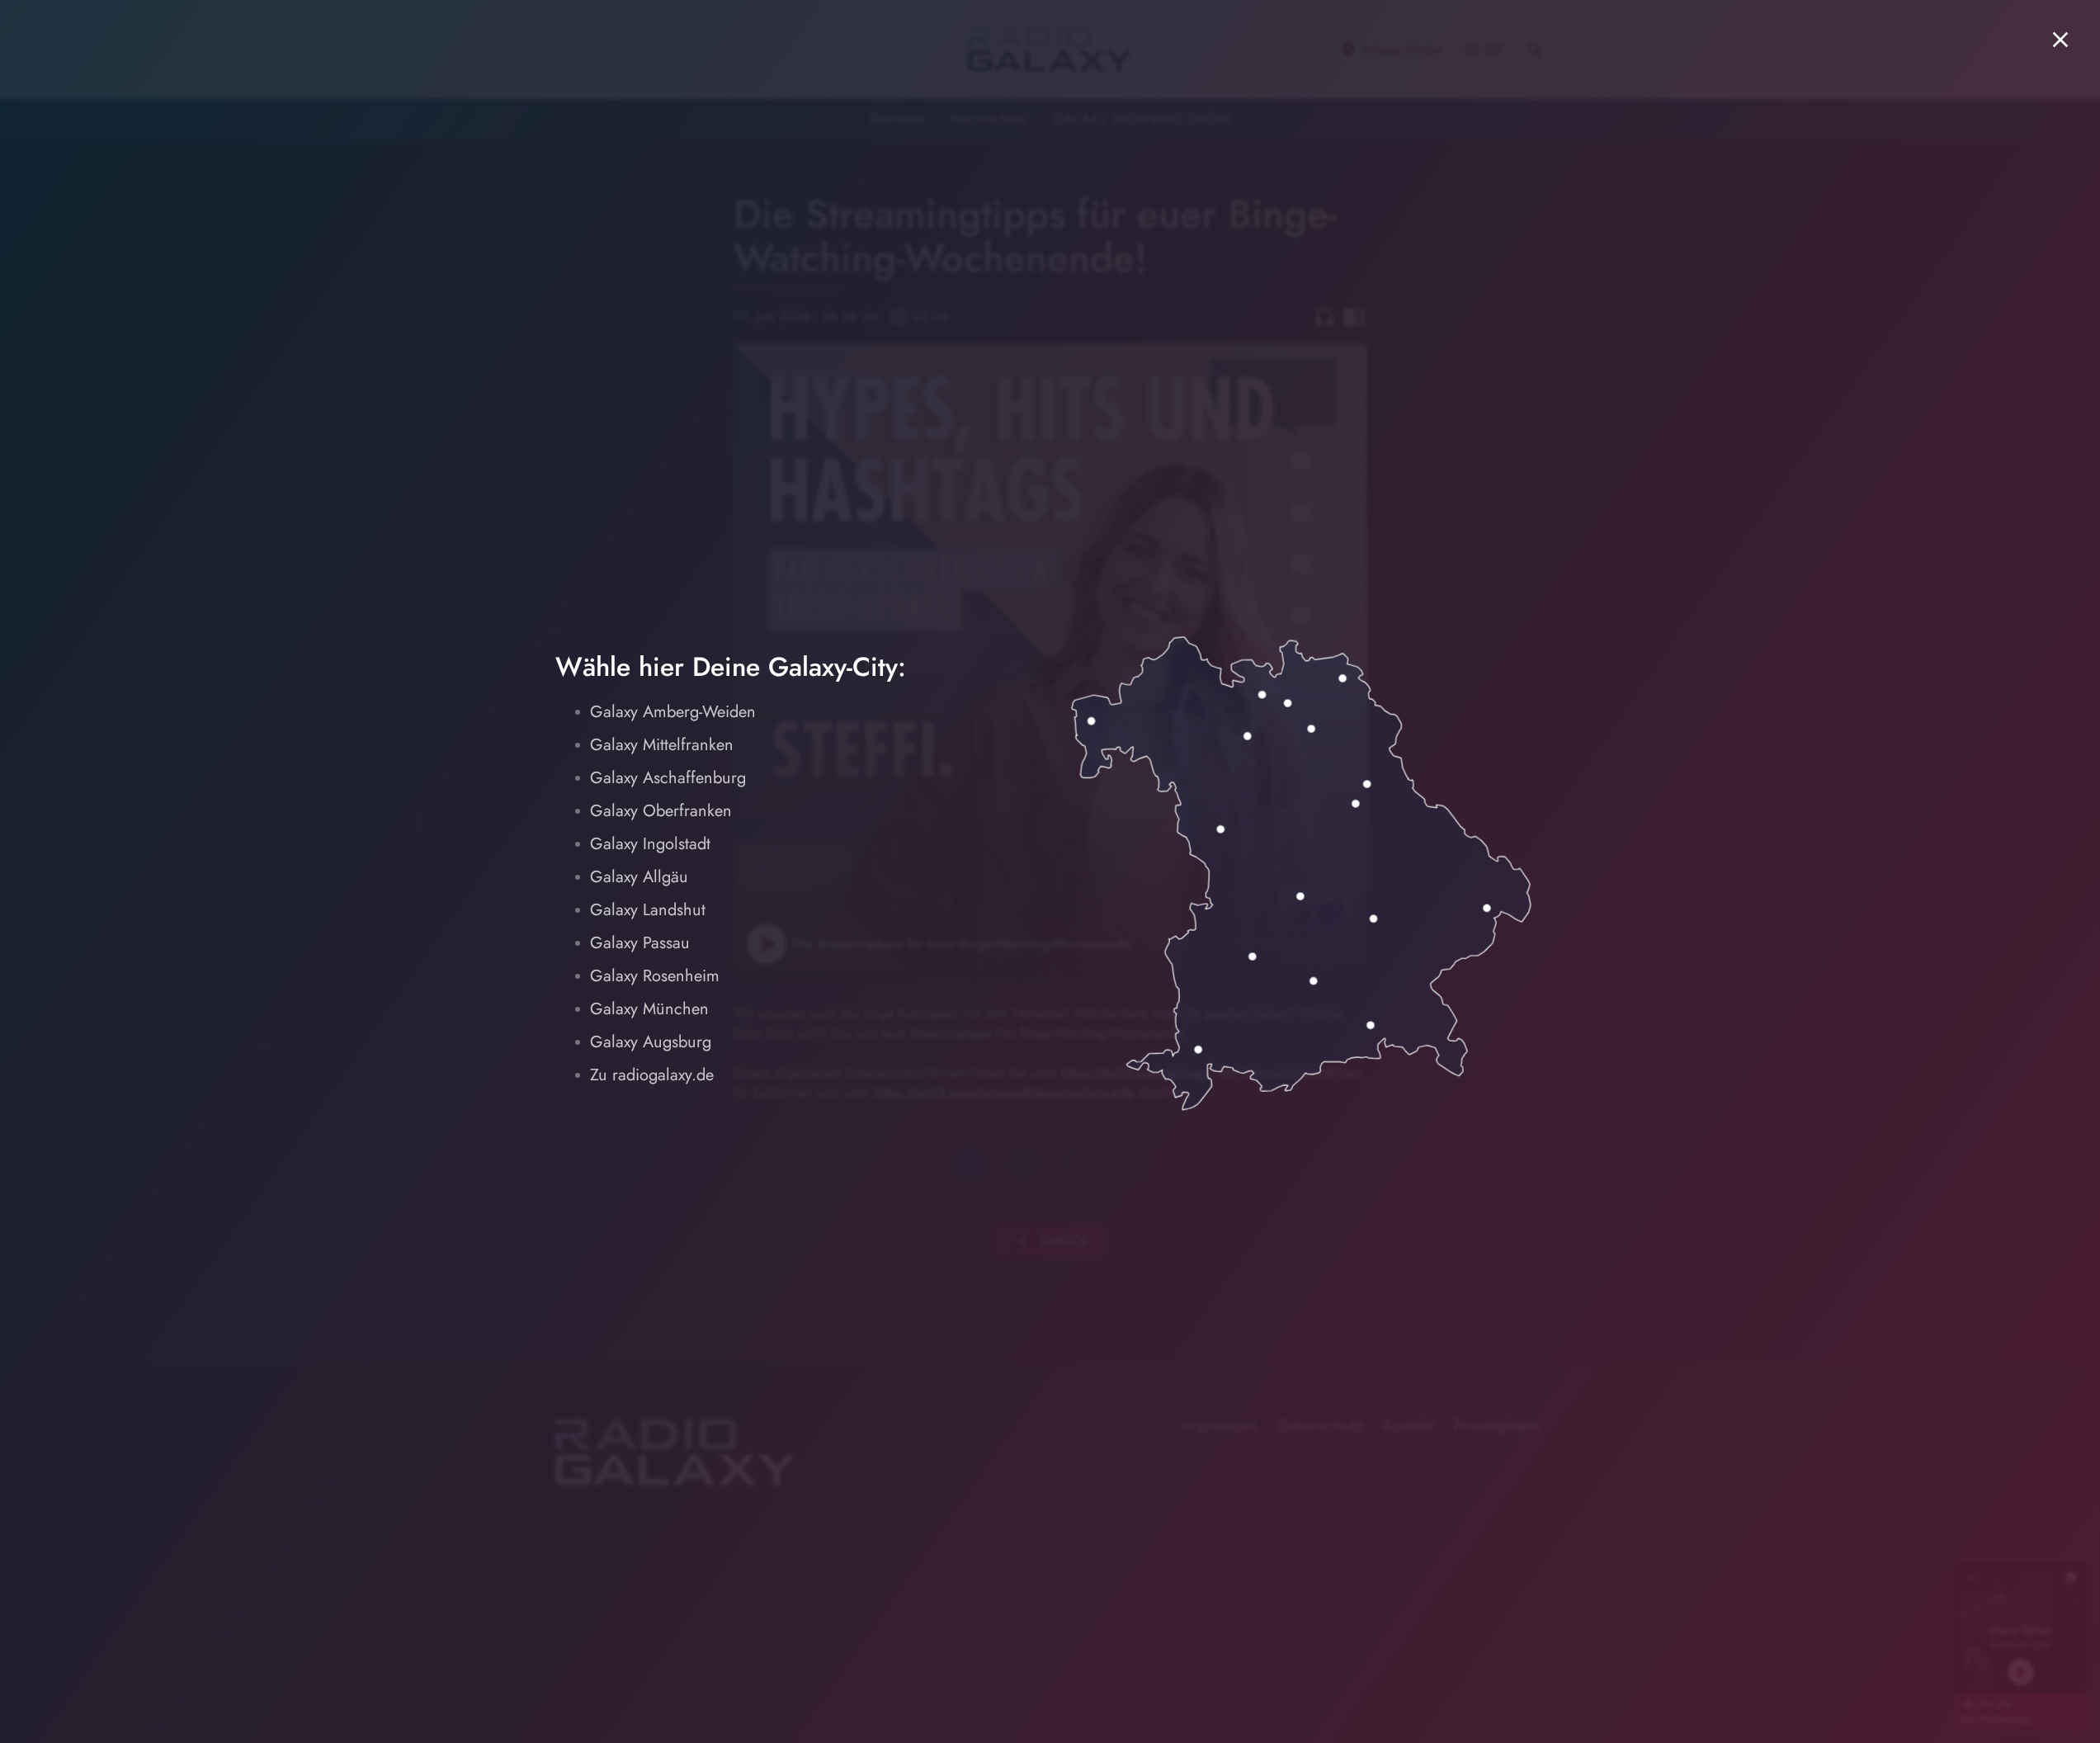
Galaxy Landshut (648, 910)
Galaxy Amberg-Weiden (673, 712)
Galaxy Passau (640, 943)
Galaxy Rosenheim (655, 976)
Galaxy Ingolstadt (650, 844)
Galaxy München (649, 1009)
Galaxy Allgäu (639, 877)
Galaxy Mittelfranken (662, 745)
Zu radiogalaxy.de (652, 1075)
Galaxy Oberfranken (661, 811)
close (2060, 40)
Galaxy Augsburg (651, 1042)
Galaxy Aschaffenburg (668, 778)
